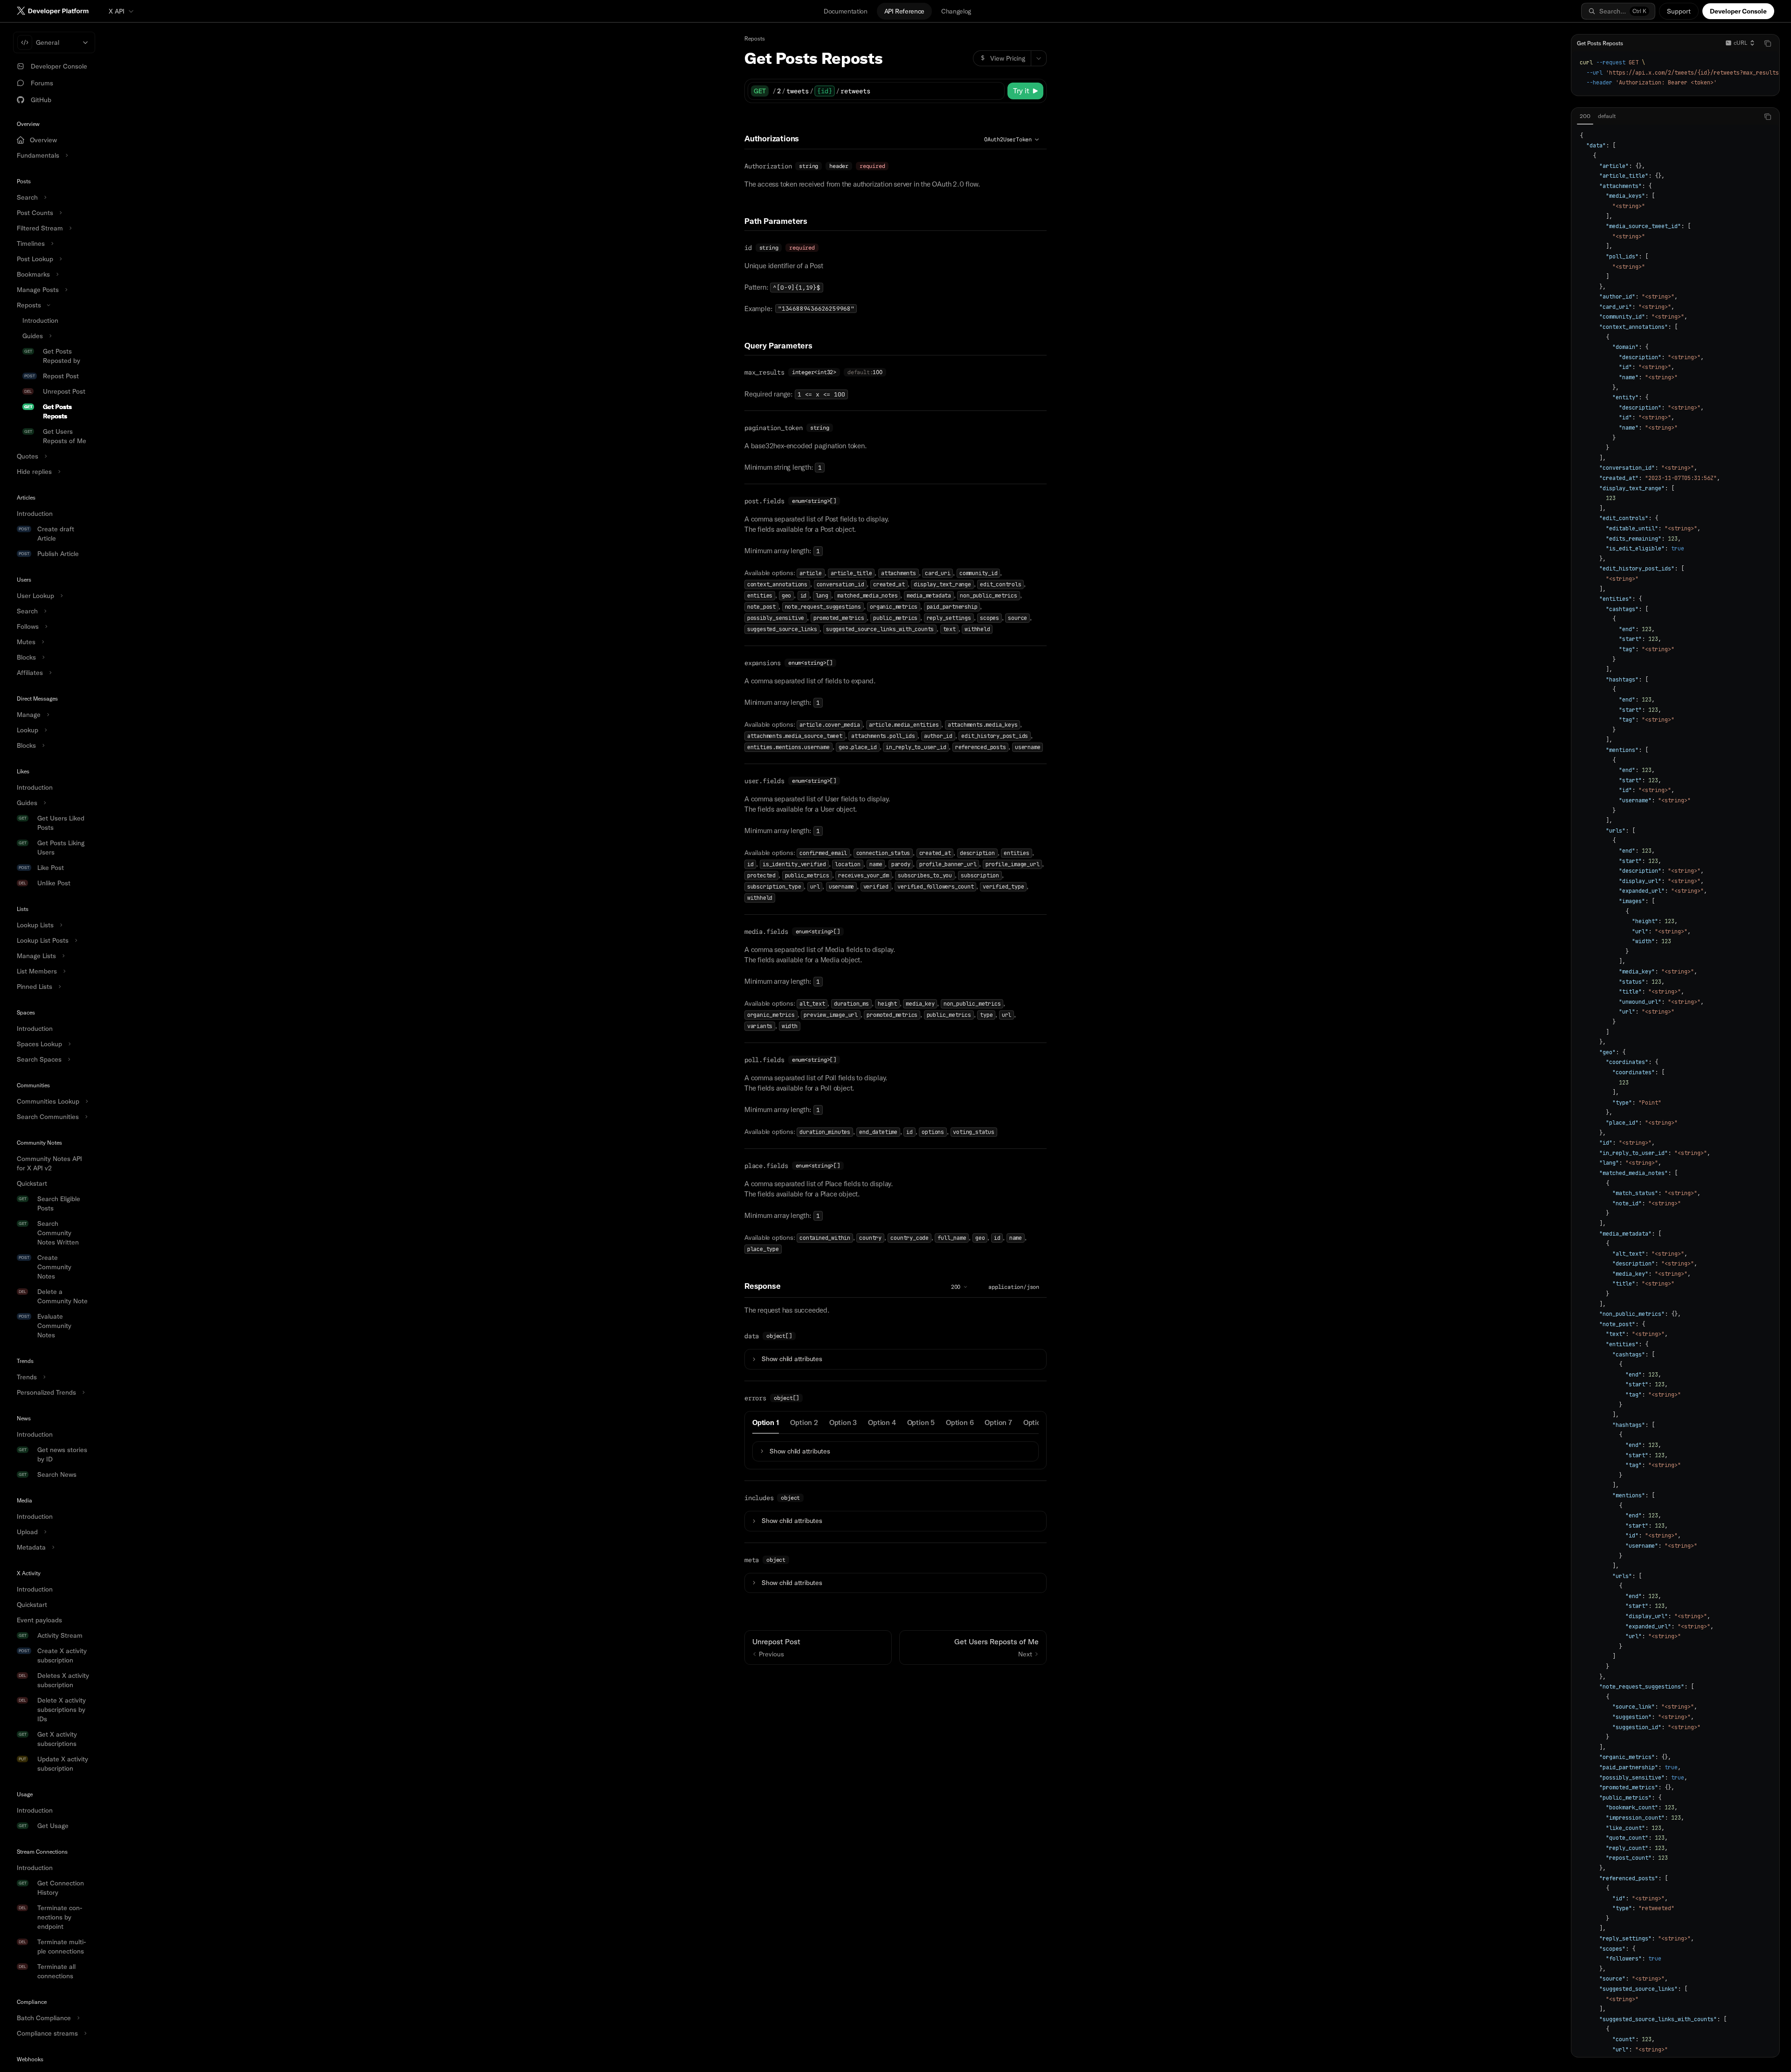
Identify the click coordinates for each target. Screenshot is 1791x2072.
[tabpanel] (1675, 1090)
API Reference (904, 11)
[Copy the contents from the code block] (1768, 43)
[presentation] (52, 1047)
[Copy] (996, 91)
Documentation (845, 11)
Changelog (956, 11)
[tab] (766, 1422)
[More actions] (1039, 58)
